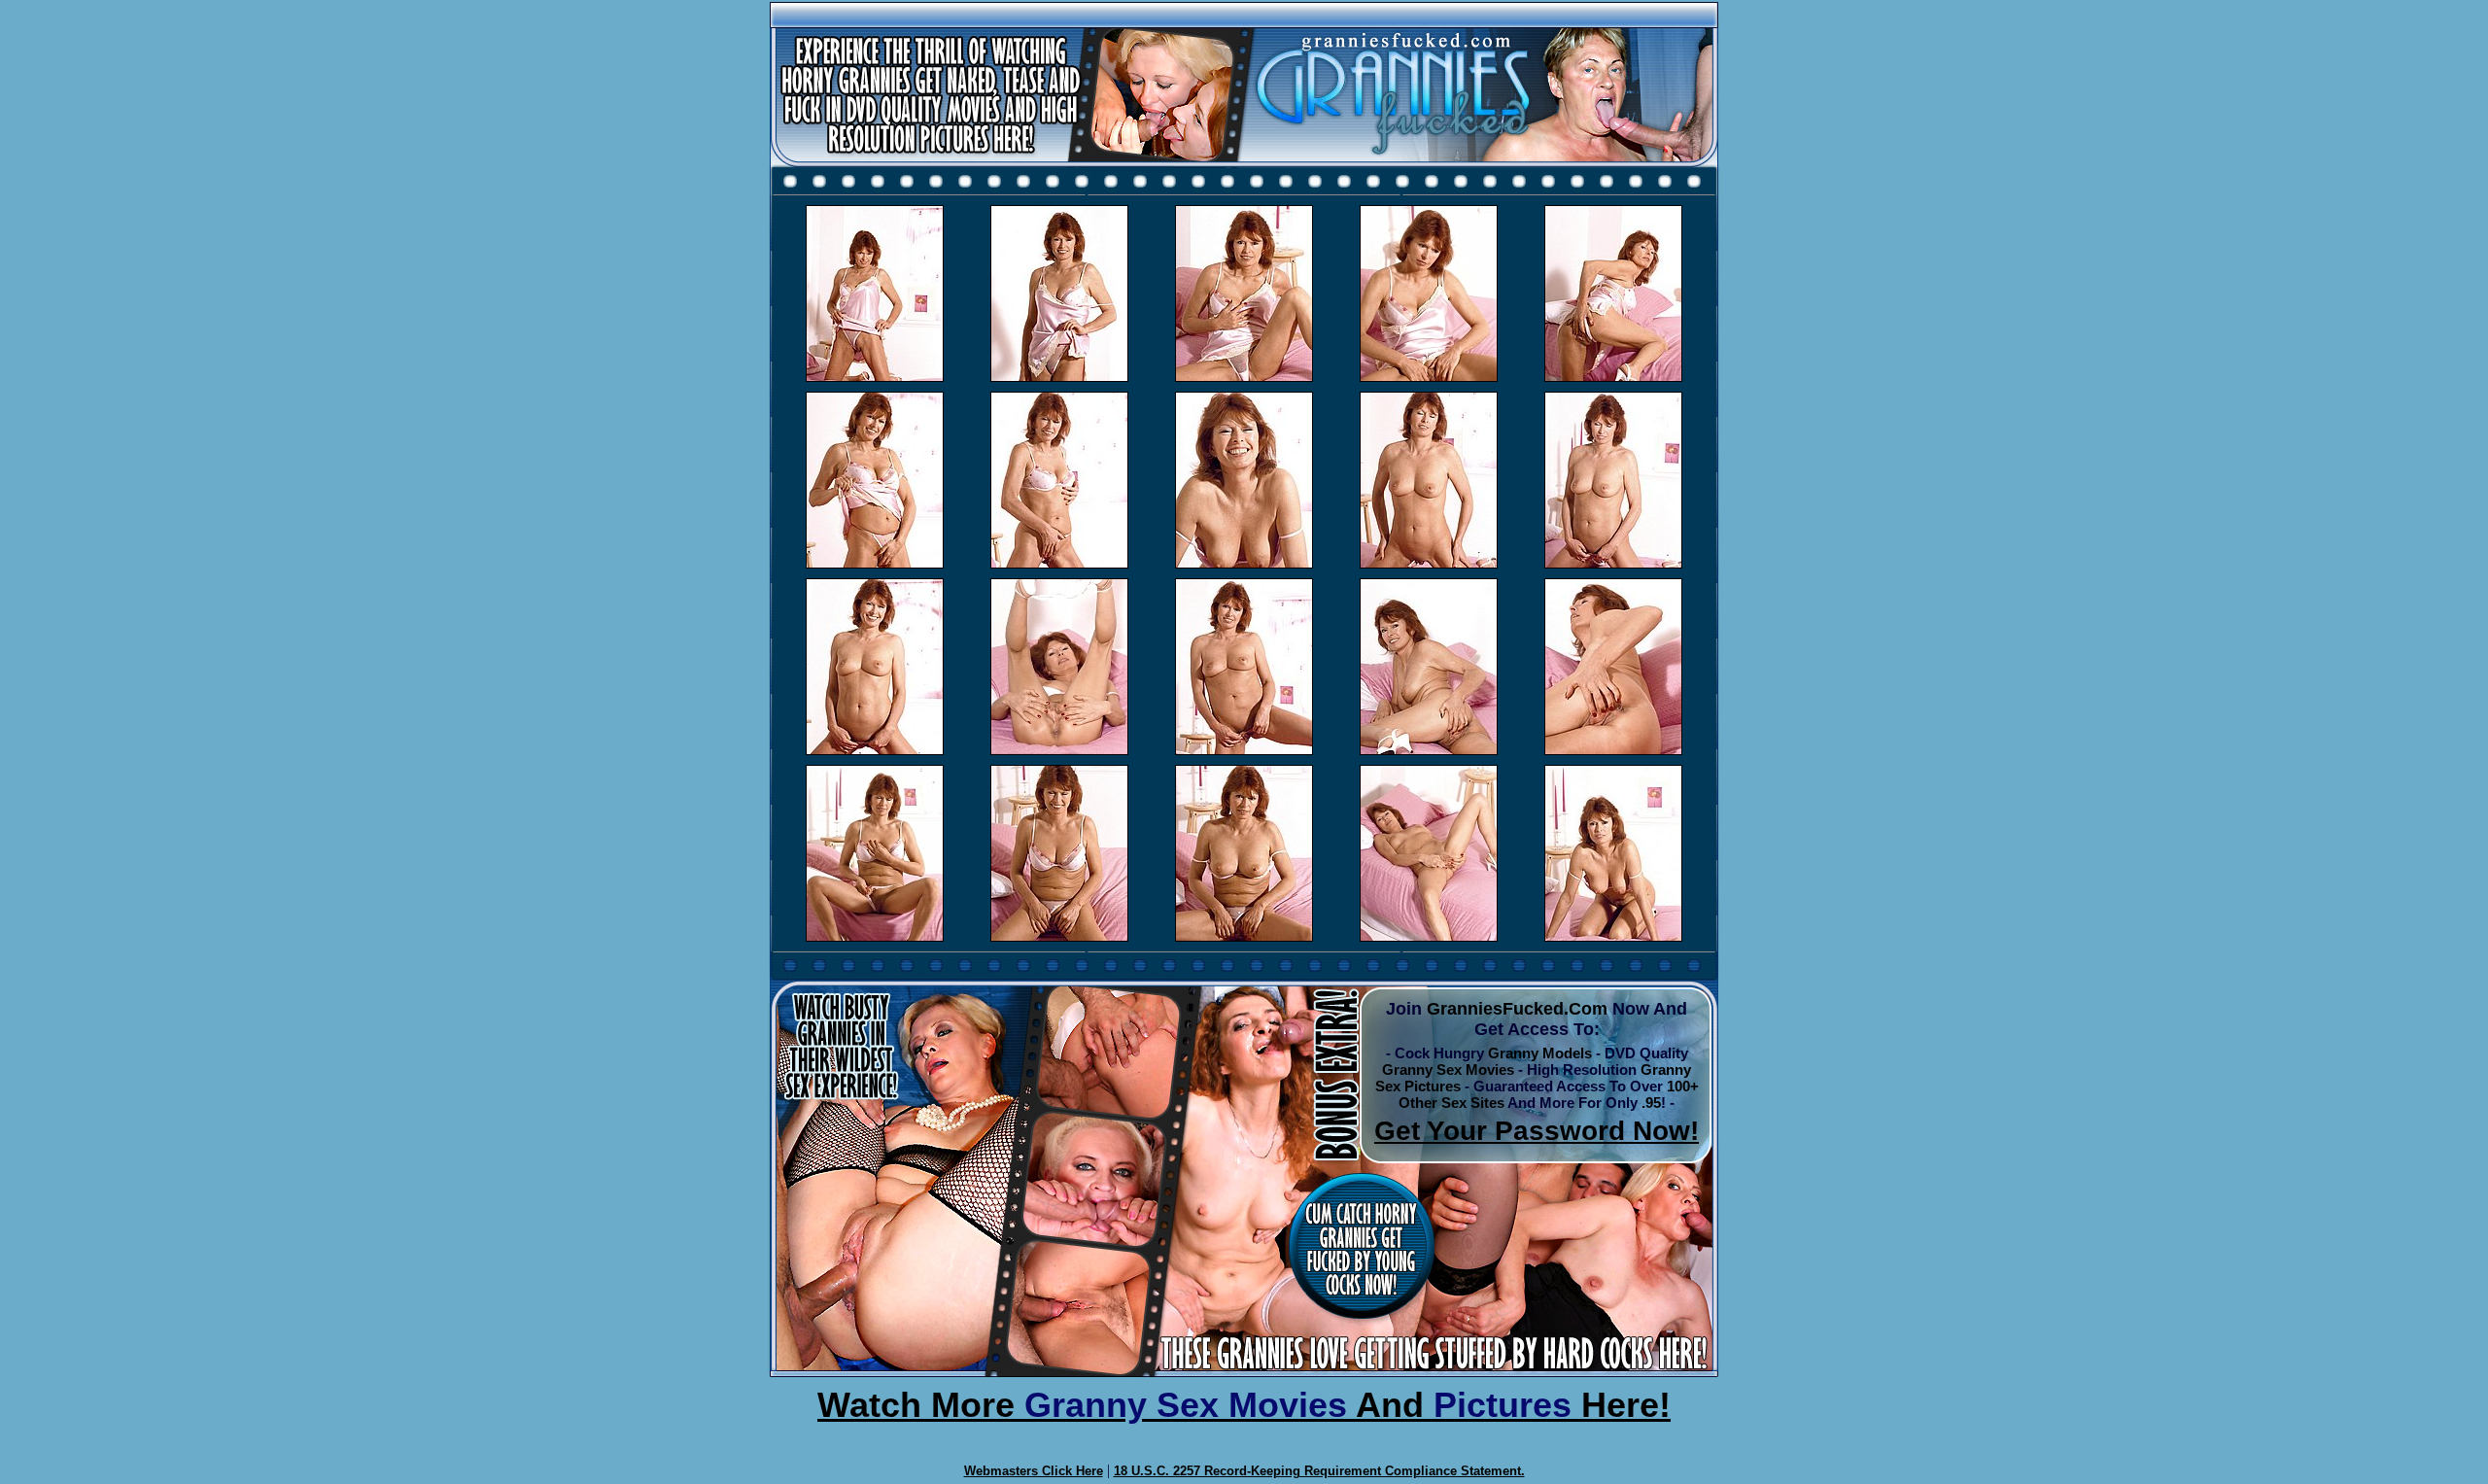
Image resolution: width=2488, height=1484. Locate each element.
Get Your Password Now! (1537, 1131)
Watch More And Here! (1244, 1405)
